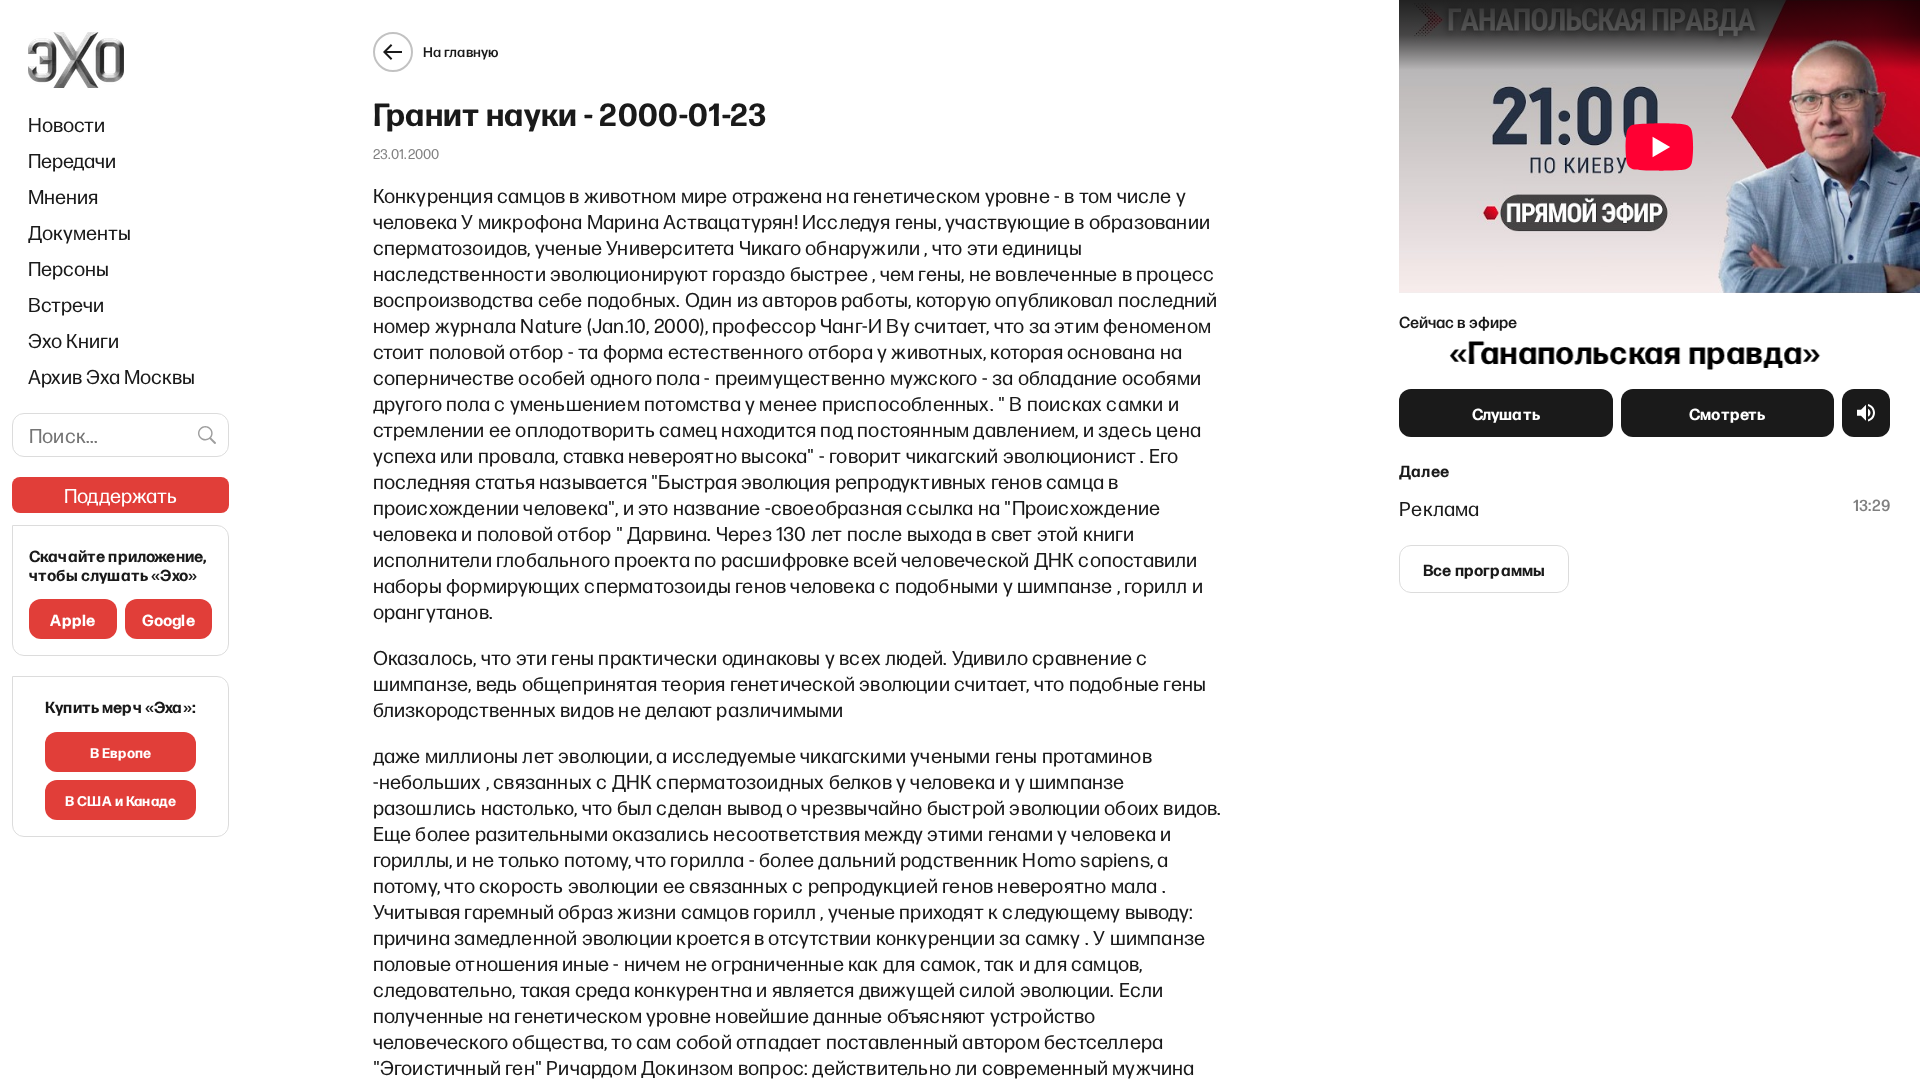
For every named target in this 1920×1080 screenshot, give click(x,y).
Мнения (63, 196)
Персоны (68, 268)
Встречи (66, 304)
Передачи (72, 160)
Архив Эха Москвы (111, 376)
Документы (79, 232)
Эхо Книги (73, 340)
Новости (66, 124)
